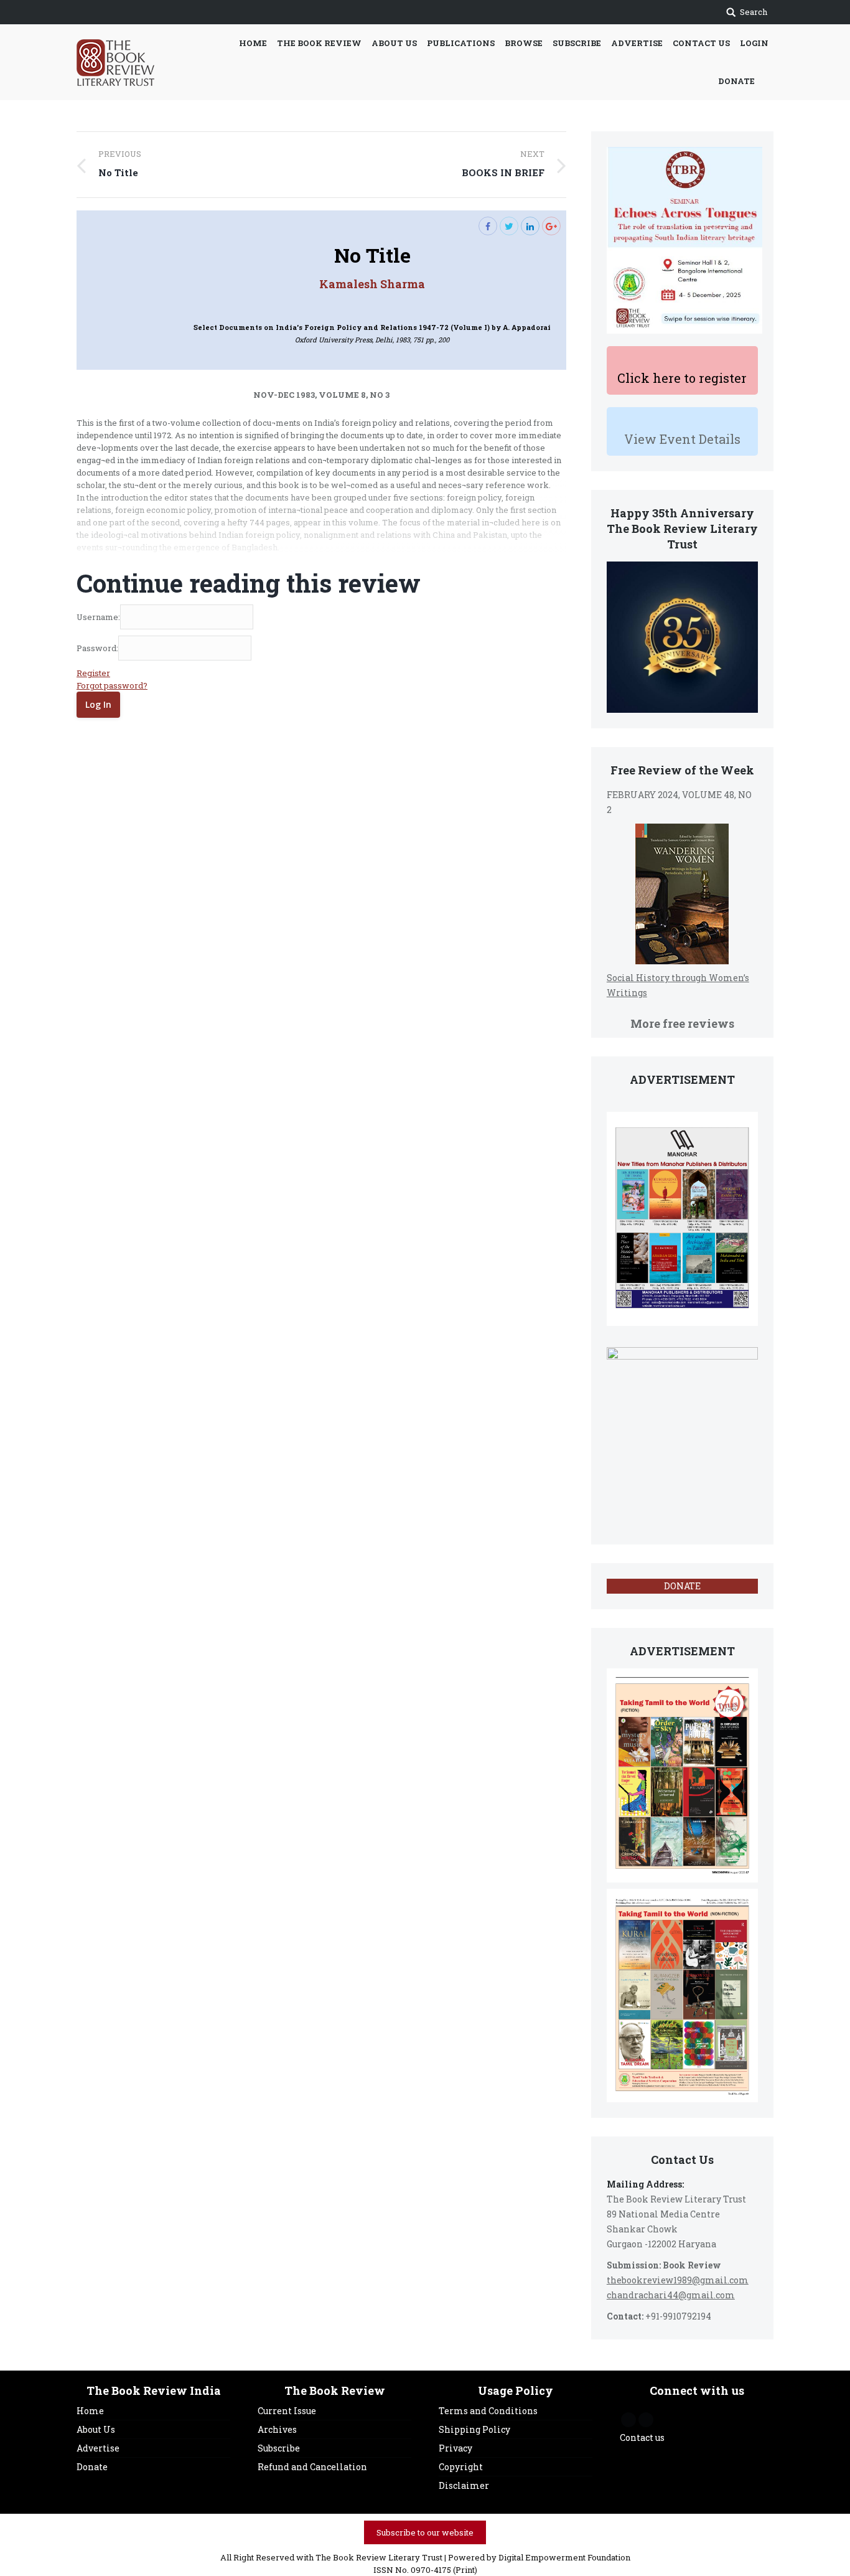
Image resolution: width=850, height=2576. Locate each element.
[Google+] (551, 226)
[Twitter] (509, 226)
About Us (96, 2429)
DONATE (682, 1586)
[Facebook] (488, 226)
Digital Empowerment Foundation (564, 2557)
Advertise (98, 2448)
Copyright (461, 2467)
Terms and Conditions (488, 2411)
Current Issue (287, 2411)
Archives (277, 2429)
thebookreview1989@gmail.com (678, 2280)
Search (754, 12)
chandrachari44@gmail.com (671, 2295)
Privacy (455, 2448)
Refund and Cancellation (312, 2467)
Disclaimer (464, 2485)
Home (90, 2411)
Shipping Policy (474, 2429)
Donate (92, 2467)
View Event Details (682, 439)
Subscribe (279, 2448)
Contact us (642, 2437)
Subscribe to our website (425, 2532)
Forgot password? (112, 685)
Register (93, 673)
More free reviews (682, 1023)
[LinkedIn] (530, 226)
